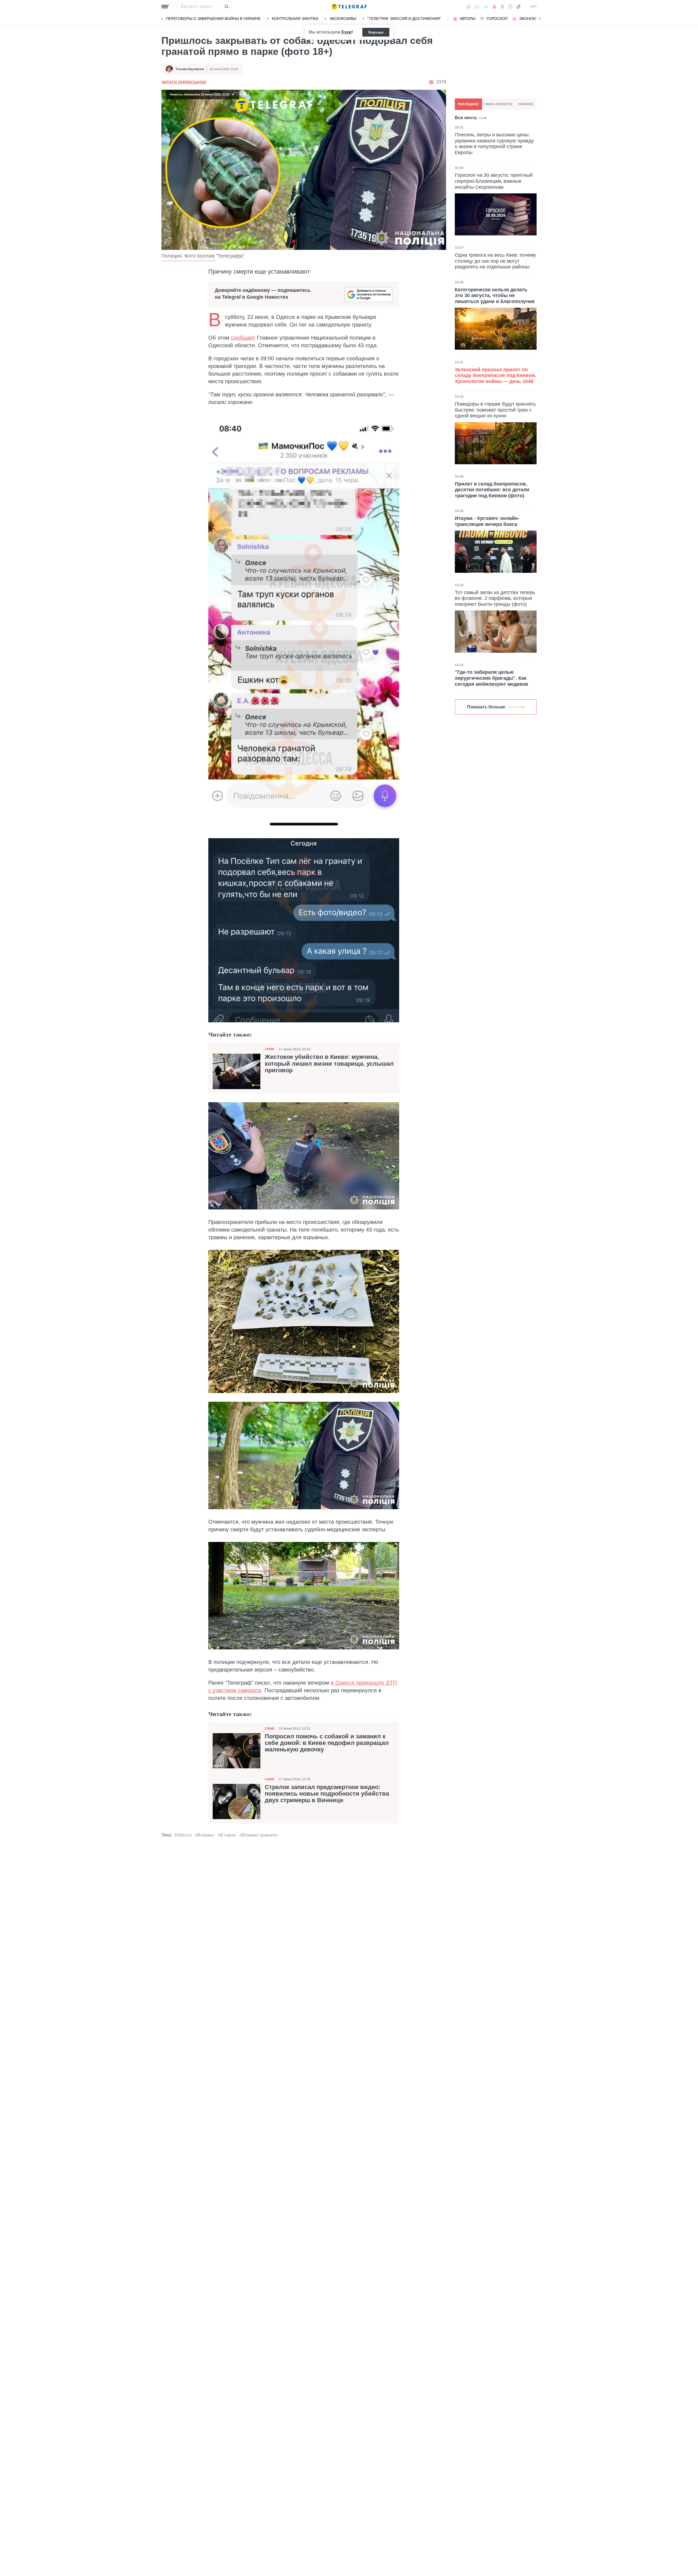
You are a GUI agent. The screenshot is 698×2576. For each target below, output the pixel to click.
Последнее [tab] (468, 104)
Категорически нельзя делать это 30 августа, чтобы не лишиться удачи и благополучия (495, 295)
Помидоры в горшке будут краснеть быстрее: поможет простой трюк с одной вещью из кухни (495, 410)
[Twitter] (503, 7)
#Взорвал (205, 1835)
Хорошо (376, 32)
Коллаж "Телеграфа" (221, 256)
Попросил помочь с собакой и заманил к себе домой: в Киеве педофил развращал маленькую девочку (327, 1743)
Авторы (467, 19)
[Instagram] (510, 7)
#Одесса (183, 1835)
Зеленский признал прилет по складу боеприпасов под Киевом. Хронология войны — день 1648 (496, 375)
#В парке (227, 1835)
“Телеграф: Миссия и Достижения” (404, 19)
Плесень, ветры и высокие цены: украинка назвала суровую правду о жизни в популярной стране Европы (494, 144)
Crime (270, 1049)
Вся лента (466, 118)
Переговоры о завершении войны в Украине (213, 19)
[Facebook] (468, 7)
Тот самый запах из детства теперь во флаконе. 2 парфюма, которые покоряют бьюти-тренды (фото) (495, 598)
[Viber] (477, 7)
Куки (346, 32)
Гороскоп (497, 19)
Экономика (531, 19)
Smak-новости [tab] (499, 104)
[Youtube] (494, 7)
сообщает (243, 338)
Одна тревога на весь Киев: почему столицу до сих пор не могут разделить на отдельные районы (495, 261)
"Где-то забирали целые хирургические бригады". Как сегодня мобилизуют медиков (491, 678)
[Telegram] (486, 7)
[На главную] (349, 7)
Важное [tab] (526, 104)
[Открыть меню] (165, 7)
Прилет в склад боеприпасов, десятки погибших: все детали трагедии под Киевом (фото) (492, 490)
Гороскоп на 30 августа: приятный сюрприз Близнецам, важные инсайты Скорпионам (494, 181)
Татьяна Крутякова (190, 69)
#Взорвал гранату (258, 1835)
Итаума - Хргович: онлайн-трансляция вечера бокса (487, 521)
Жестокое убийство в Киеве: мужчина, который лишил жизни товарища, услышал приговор (329, 1064)
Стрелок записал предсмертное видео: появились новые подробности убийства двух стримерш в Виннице (327, 1794)
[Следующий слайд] (540, 19)
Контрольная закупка (295, 19)
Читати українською (184, 82)
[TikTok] (519, 7)
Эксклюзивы (343, 19)
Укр (533, 7)
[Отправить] (226, 7)
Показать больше (486, 707)
